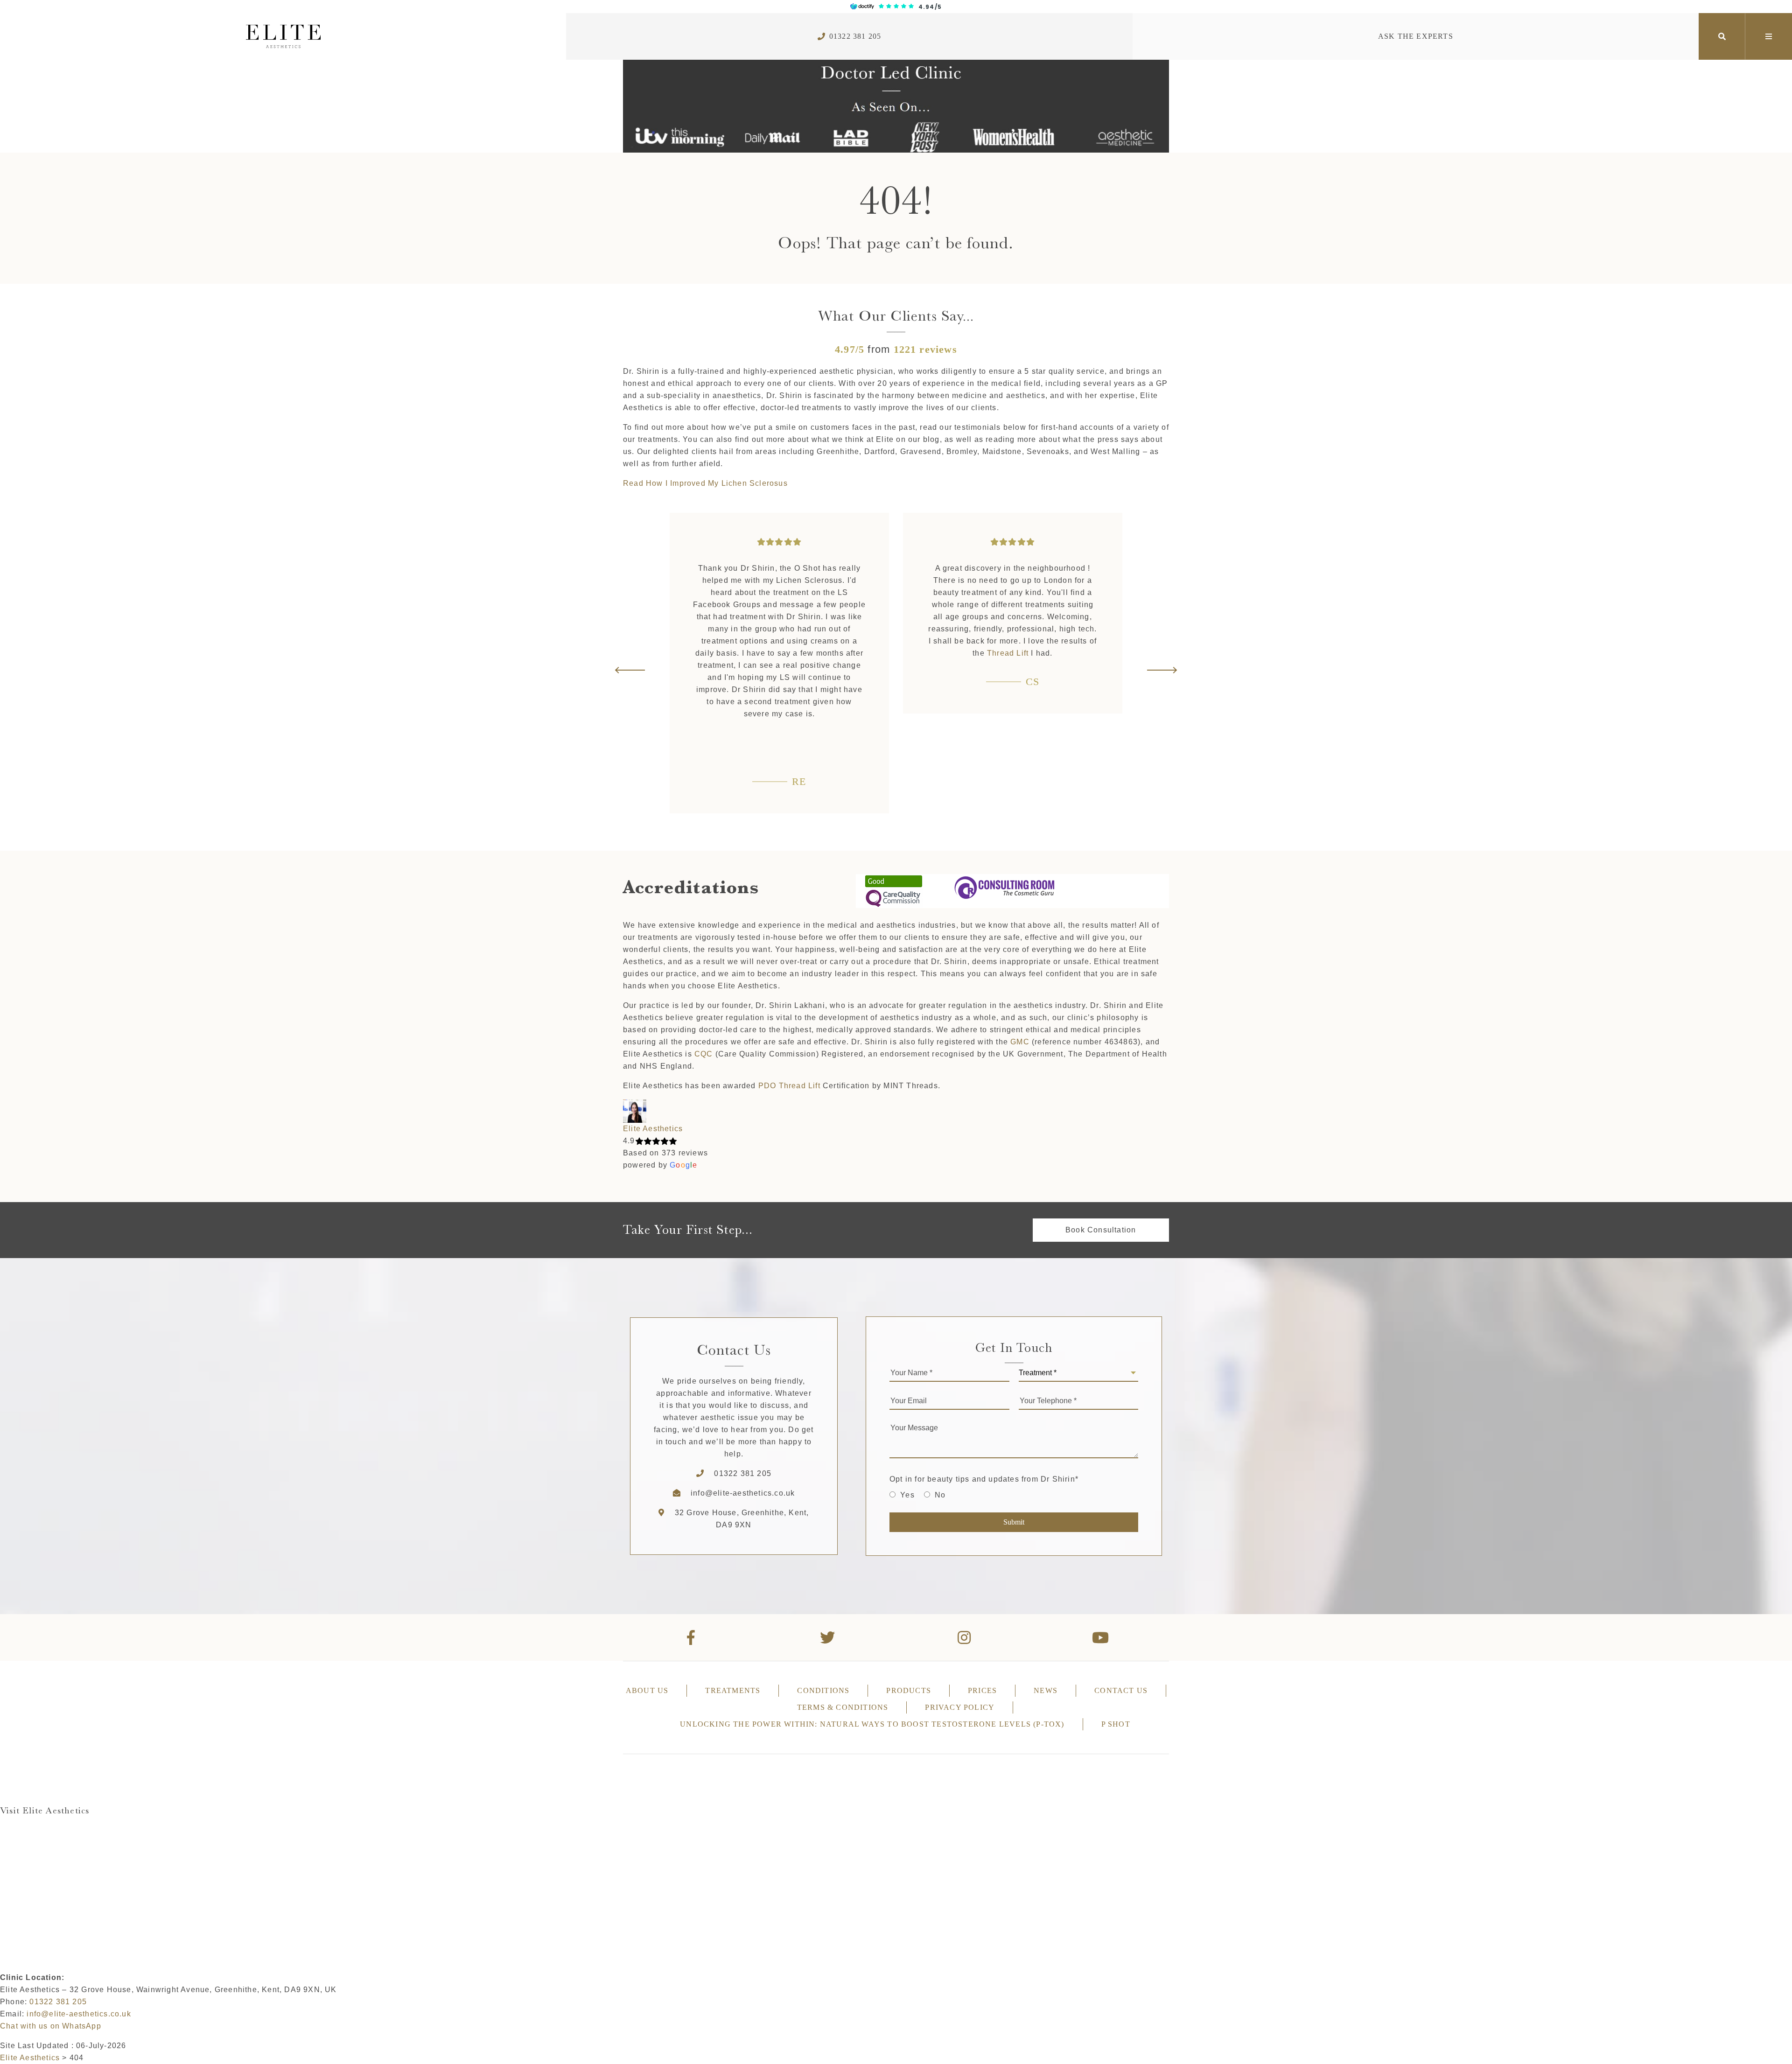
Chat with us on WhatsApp (51, 2026)
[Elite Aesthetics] (283, 36)
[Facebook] (691, 1637)
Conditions (823, 1690)
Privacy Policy (960, 1707)
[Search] (1722, 36)
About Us (647, 1690)
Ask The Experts (1416, 36)
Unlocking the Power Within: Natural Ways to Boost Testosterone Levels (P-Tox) (872, 1724)
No (940, 1495)
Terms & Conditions (843, 1707)
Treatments (733, 1690)
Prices (982, 1690)
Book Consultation (1101, 1230)
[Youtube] (1101, 1637)
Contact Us (1121, 1690)
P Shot (1116, 1724)
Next (1162, 670)
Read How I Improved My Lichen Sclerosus (705, 483)
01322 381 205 (855, 36)
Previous (630, 670)
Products (909, 1690)
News (1046, 1690)
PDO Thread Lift (789, 1086)
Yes (907, 1495)
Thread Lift (774, 653)
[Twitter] (828, 1637)
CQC (704, 1054)
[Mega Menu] (1769, 36)
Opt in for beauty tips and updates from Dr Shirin (984, 1479)
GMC (1020, 1042)
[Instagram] (964, 1637)
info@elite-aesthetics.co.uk (743, 1493)
